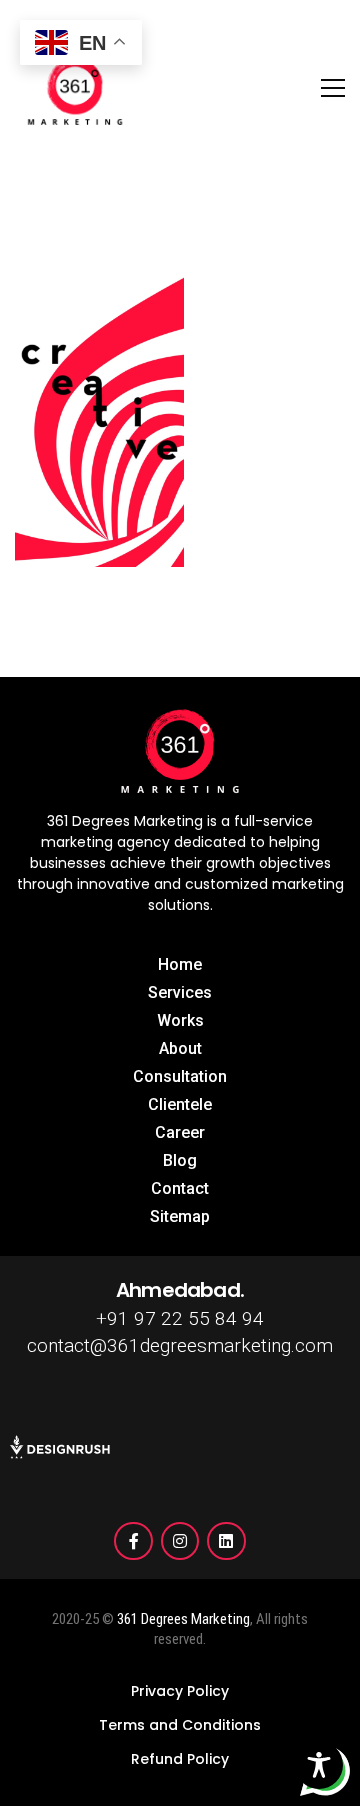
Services (180, 992)
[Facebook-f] (133, 1541)
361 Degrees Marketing (183, 1619)
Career (180, 1132)
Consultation (180, 1076)
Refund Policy (180, 1759)
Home (180, 964)
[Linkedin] (226, 1541)
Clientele (180, 1104)
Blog (180, 1160)
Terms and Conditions (180, 1725)
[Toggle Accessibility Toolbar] (319, 1765)
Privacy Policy (180, 1691)
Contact (180, 1188)
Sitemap (180, 1216)
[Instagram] (180, 1541)
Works (180, 1020)
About (180, 1048)
